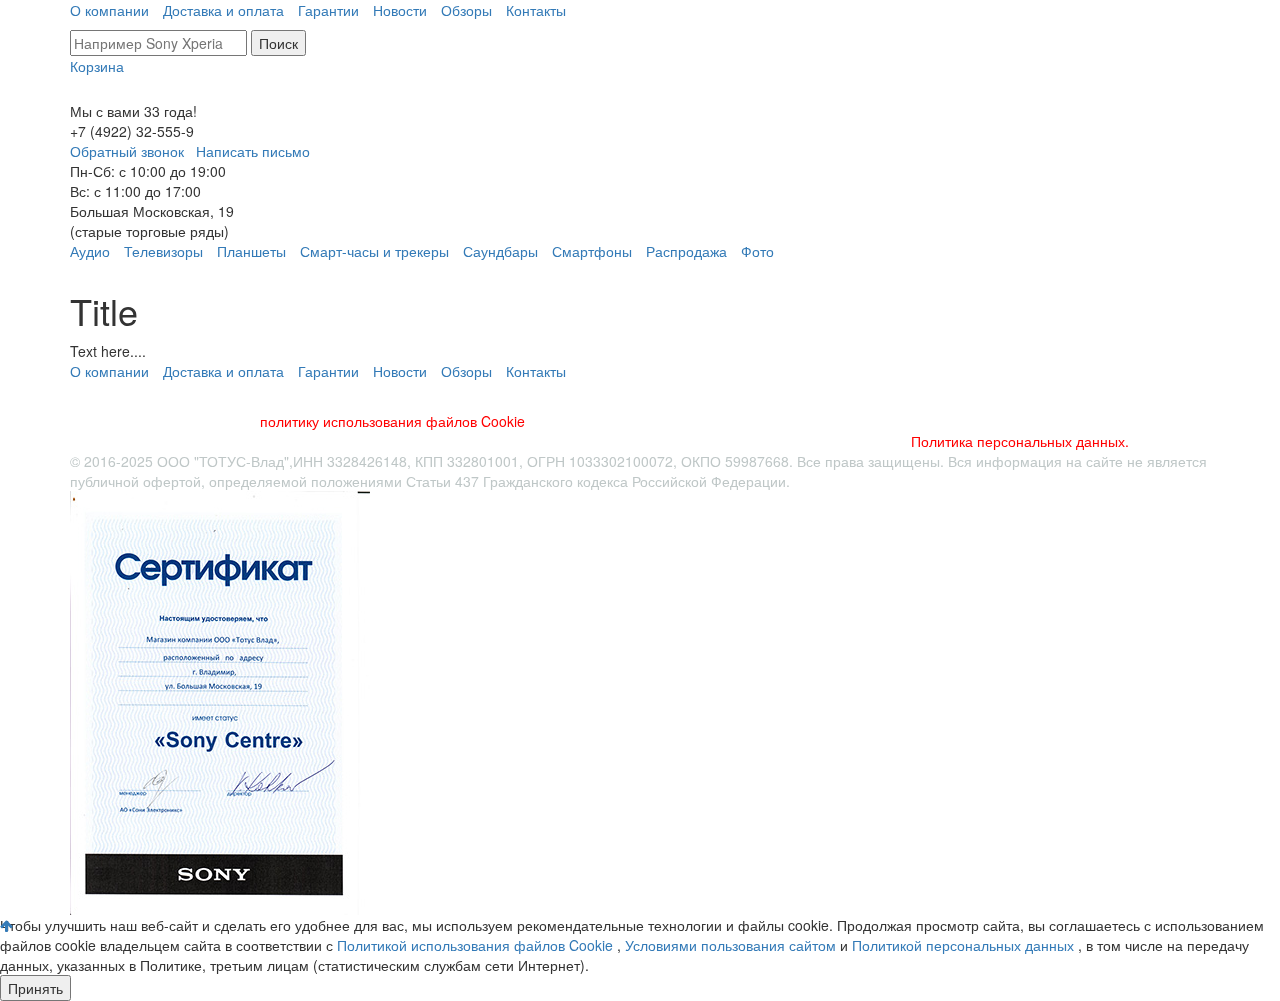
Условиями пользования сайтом (732, 945)
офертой (172, 481)
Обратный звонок (127, 151)
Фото (757, 251)
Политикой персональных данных (965, 945)
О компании (109, 10)
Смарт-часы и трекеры (374, 251)
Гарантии (328, 10)
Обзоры (466, 10)
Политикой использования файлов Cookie (477, 945)
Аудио (90, 251)
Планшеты (251, 251)
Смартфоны (592, 251)
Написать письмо (253, 151)
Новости (400, 10)
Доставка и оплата (223, 10)
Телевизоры (163, 251)
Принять (35, 988)
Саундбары (500, 251)
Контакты (536, 10)
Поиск (278, 43)
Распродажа (686, 251)
